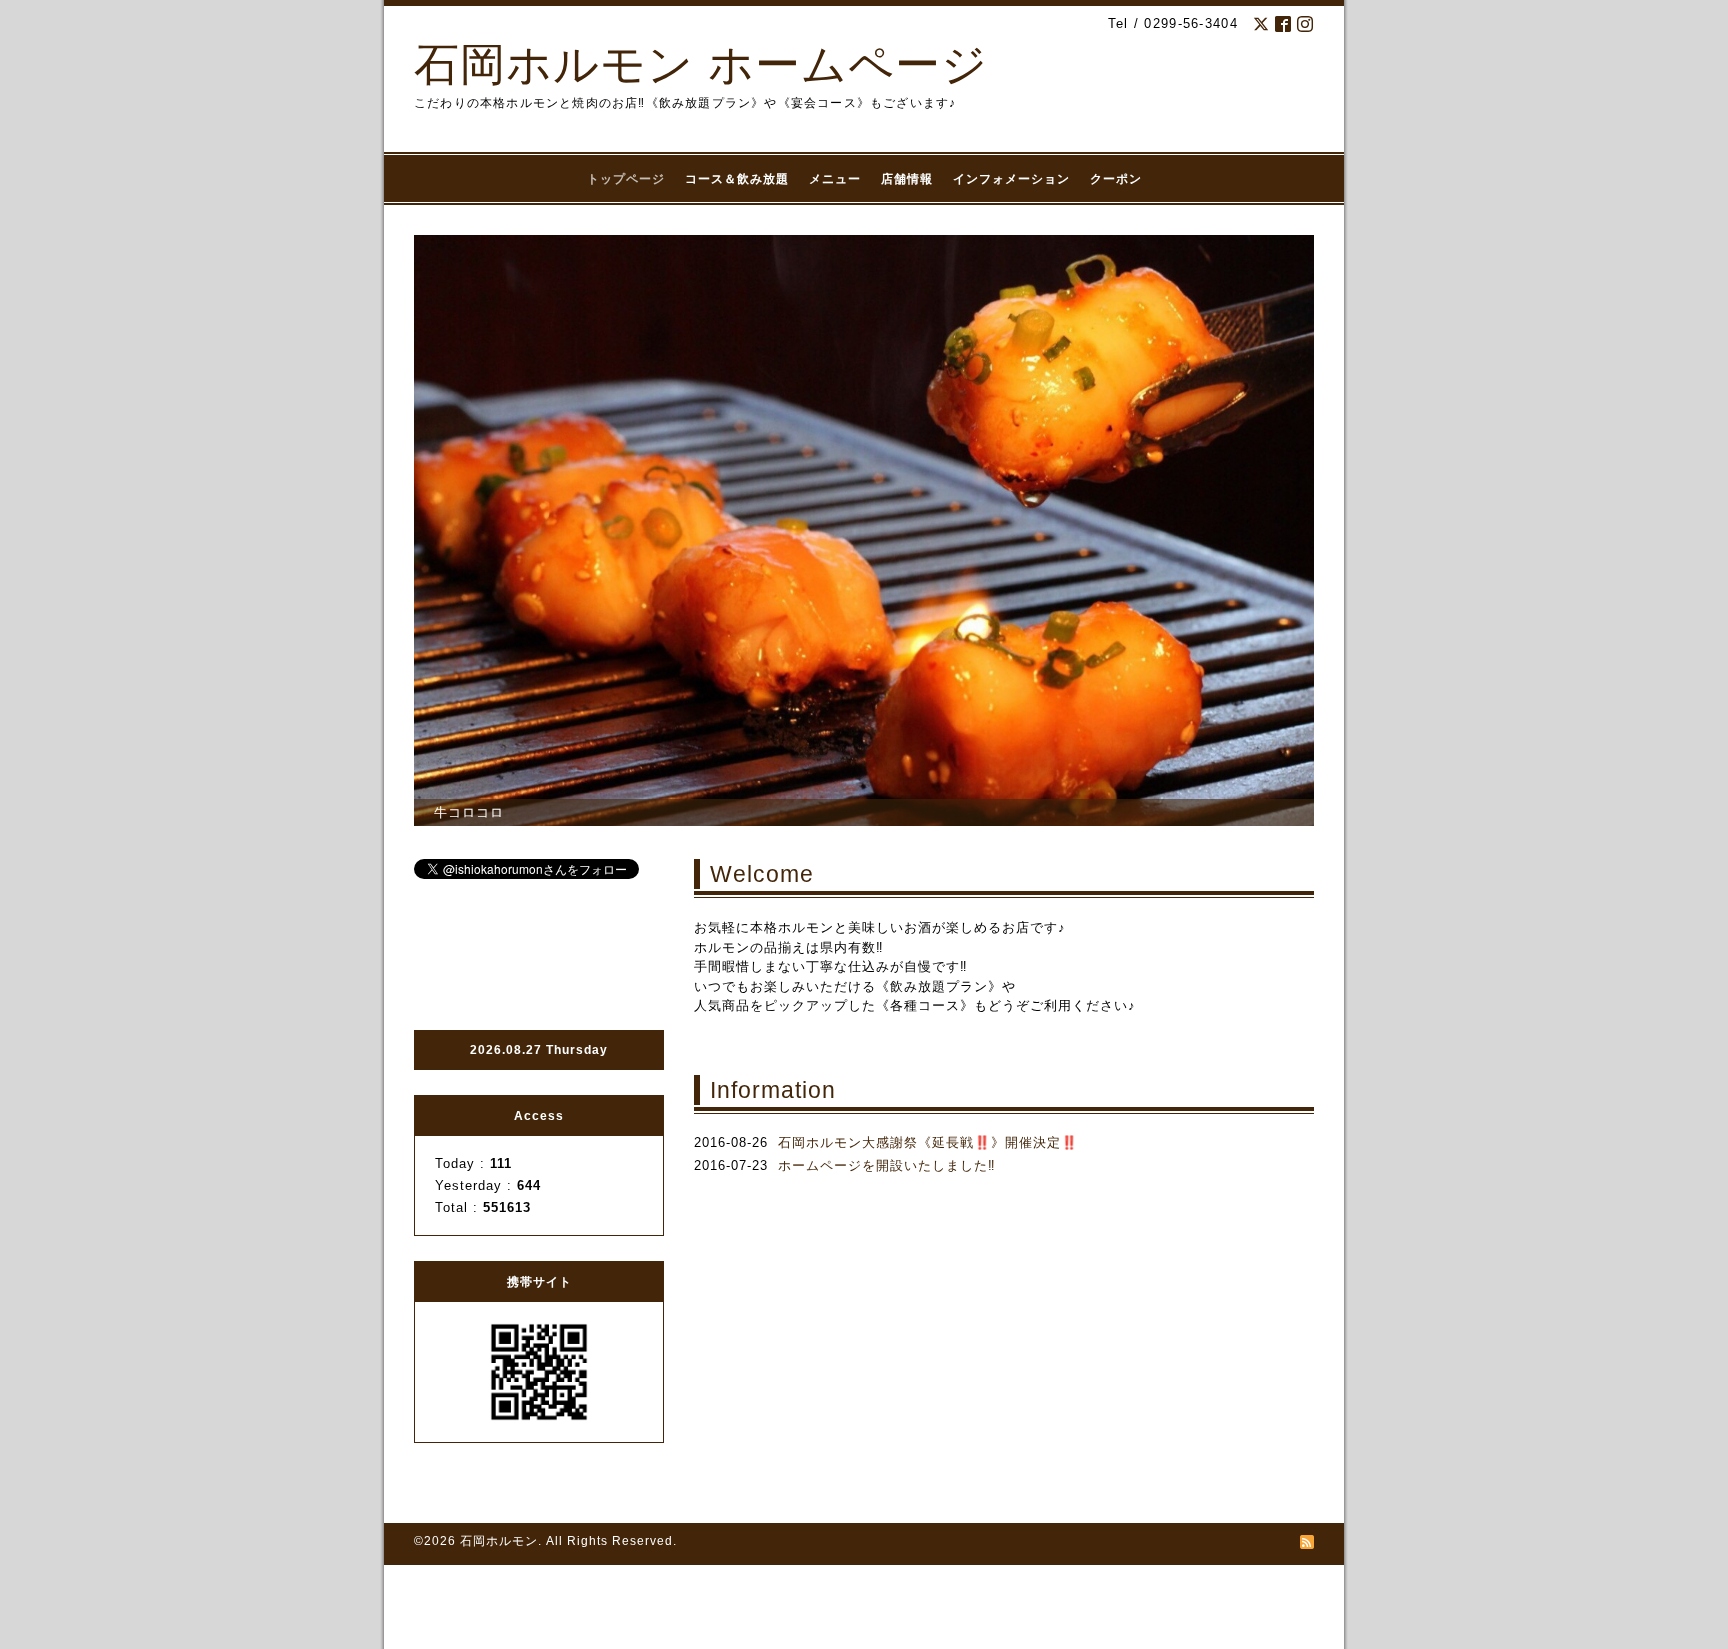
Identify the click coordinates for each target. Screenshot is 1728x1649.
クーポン (1116, 179)
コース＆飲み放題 (737, 179)
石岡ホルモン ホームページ (701, 64)
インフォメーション (1011, 179)
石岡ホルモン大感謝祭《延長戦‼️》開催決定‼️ (928, 1142)
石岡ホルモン (499, 1541)
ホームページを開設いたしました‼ (887, 1165)
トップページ (626, 179)
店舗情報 (907, 179)
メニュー (835, 179)
